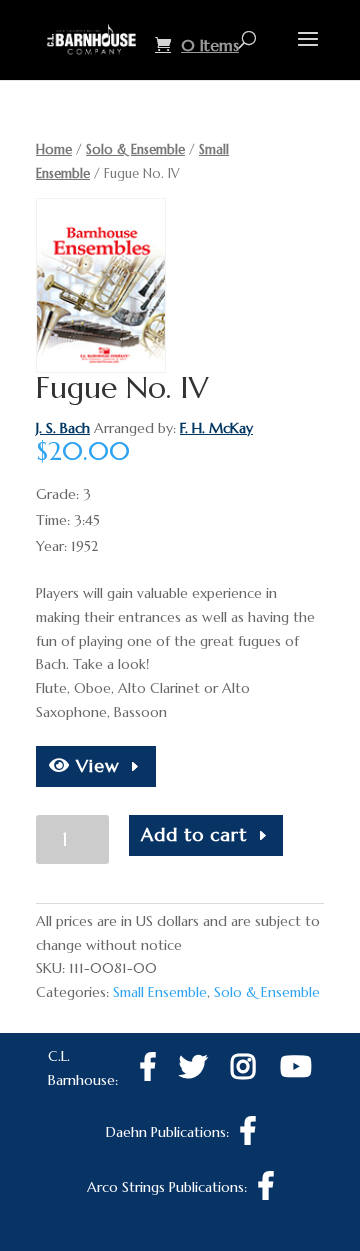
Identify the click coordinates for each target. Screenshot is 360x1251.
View (95, 765)
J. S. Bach (63, 428)
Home (54, 149)
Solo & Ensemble (135, 149)
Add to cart (194, 834)
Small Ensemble (160, 992)
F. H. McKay (216, 428)
